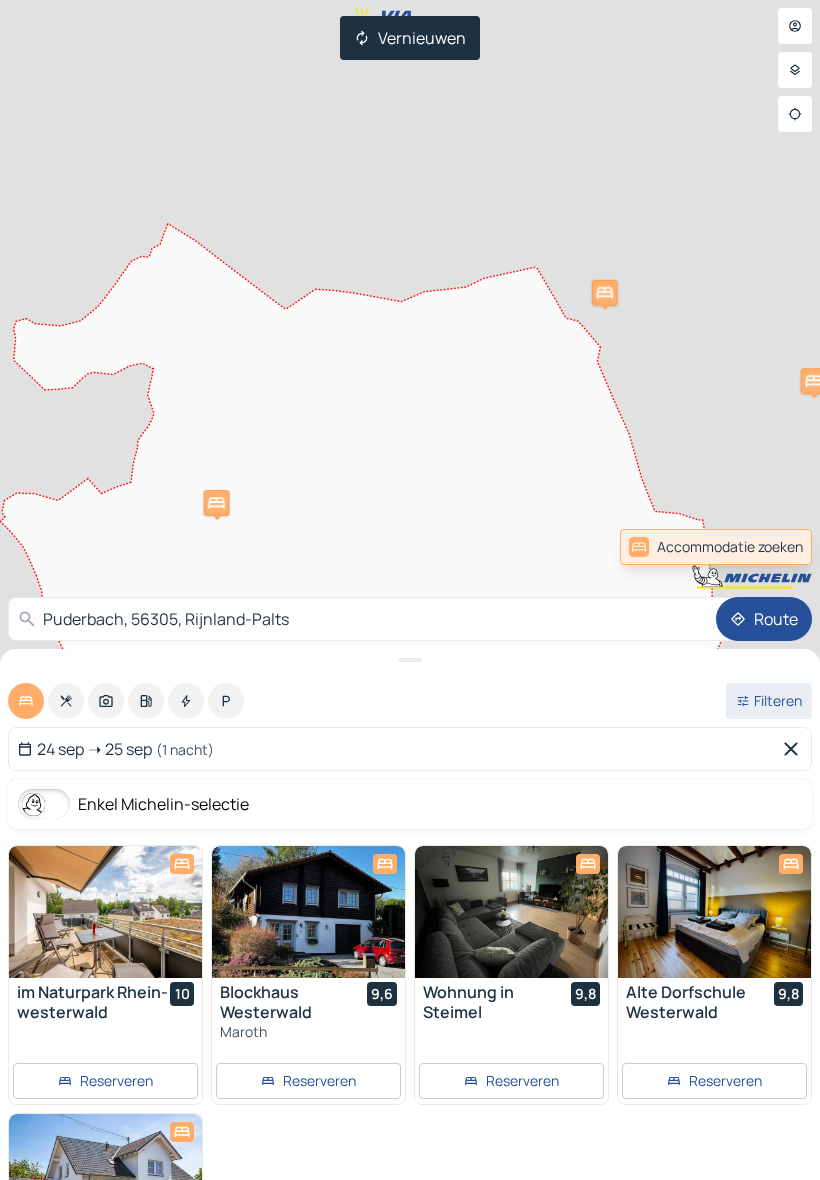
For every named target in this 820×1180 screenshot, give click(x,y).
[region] (105, 912)
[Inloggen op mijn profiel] (795, 26)
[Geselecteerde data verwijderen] (795, 749)
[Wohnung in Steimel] (511, 912)
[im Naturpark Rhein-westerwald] (105, 912)
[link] (768, 547)
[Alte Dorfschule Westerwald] (714, 912)
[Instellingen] (795, 70)
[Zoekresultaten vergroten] (410, 660)
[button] (605, 293)
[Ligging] (795, 114)
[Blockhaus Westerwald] (308, 912)
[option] (26, 701)
